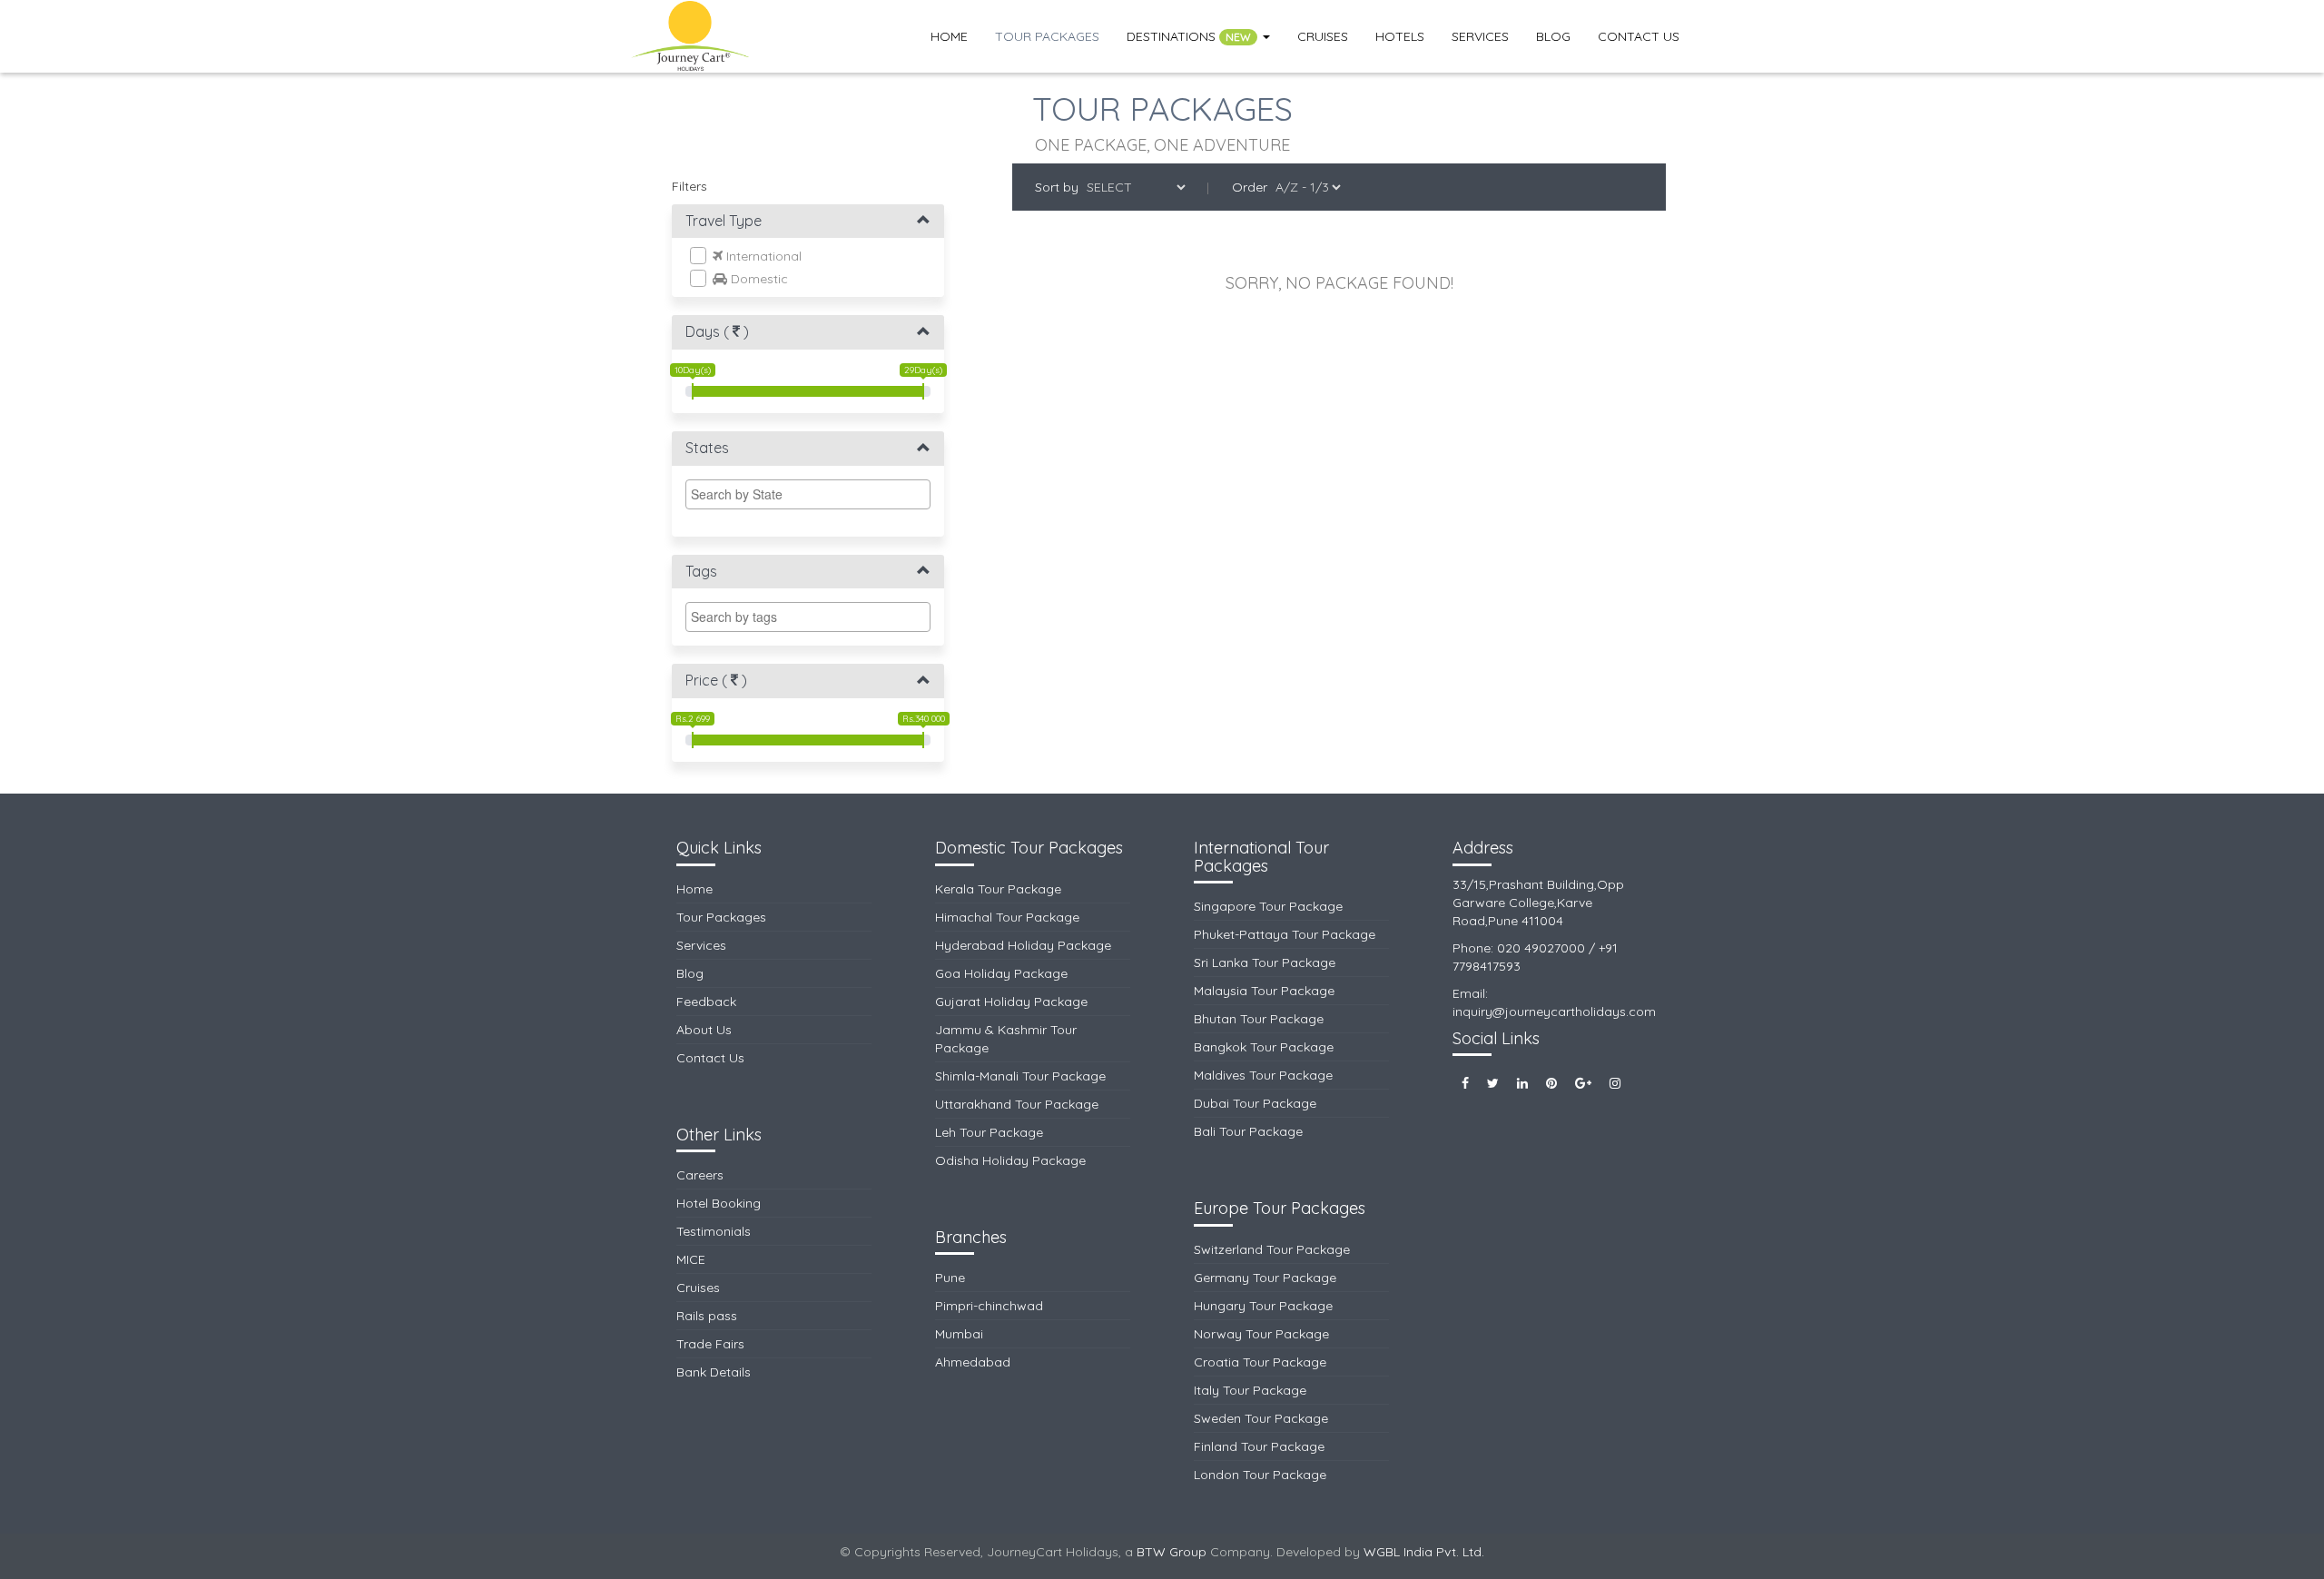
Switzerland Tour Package (1272, 1249)
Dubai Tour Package (1255, 1103)
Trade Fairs (710, 1344)
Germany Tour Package (1265, 1278)
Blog (1553, 36)
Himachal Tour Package (1007, 917)
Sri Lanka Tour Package (1265, 962)
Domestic (758, 279)
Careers (700, 1175)
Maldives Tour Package (1263, 1075)
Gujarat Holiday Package (1011, 1002)
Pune (950, 1278)
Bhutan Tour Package (1259, 1019)
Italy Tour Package (1250, 1390)
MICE (691, 1259)
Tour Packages (1047, 36)
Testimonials (714, 1231)
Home (949, 36)
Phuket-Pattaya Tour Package (1285, 934)
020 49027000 (1541, 948)
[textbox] (812, 494)
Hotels (1400, 36)
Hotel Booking (719, 1203)
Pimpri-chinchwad (989, 1306)
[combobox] (808, 494)
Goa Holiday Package (1001, 973)
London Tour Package (1260, 1475)
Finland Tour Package (1259, 1446)
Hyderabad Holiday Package (1023, 945)
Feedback (706, 1002)
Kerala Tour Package (998, 889)
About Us (704, 1030)
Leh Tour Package (989, 1132)
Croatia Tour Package (1260, 1362)
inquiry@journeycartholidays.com (1554, 1012)
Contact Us (1639, 36)
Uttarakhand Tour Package (1017, 1104)
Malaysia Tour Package (1264, 991)
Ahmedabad (973, 1362)
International (762, 256)
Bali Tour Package (1248, 1131)
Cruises (1323, 36)
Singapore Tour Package (1268, 906)
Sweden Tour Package (1261, 1418)
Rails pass (707, 1316)
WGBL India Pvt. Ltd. (1424, 1552)
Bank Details (714, 1372)
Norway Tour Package (1261, 1334)
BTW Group (1172, 1552)
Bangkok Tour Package (1264, 1047)
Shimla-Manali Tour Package (1020, 1076)
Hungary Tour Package (1263, 1306)
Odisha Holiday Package (1010, 1160)
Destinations (1189, 36)
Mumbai (959, 1334)
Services (1480, 36)
